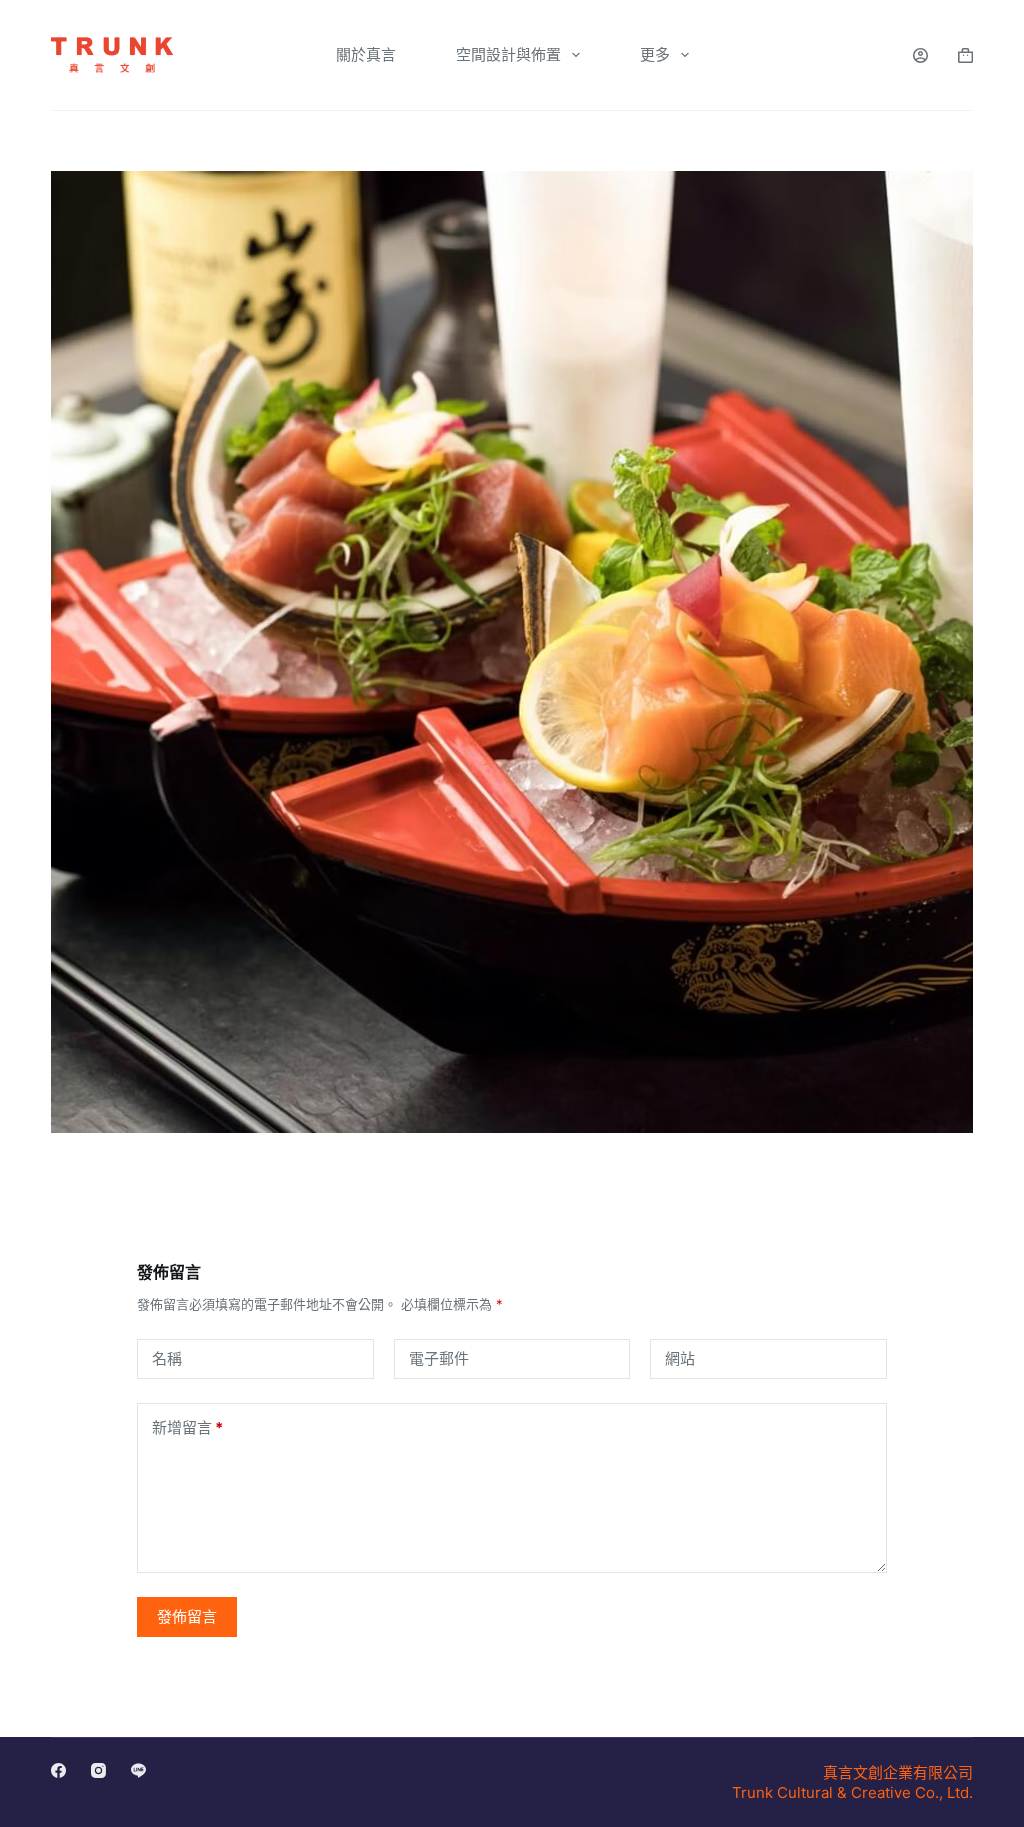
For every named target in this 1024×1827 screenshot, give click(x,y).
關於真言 (366, 54)
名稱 (167, 1358)
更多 (655, 54)
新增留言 (187, 1427)
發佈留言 (187, 1616)
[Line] (138, 1770)
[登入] (920, 55)
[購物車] (965, 55)
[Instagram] (98, 1770)
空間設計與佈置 (508, 54)
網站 (680, 1358)
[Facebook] (58, 1770)
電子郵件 (439, 1358)
